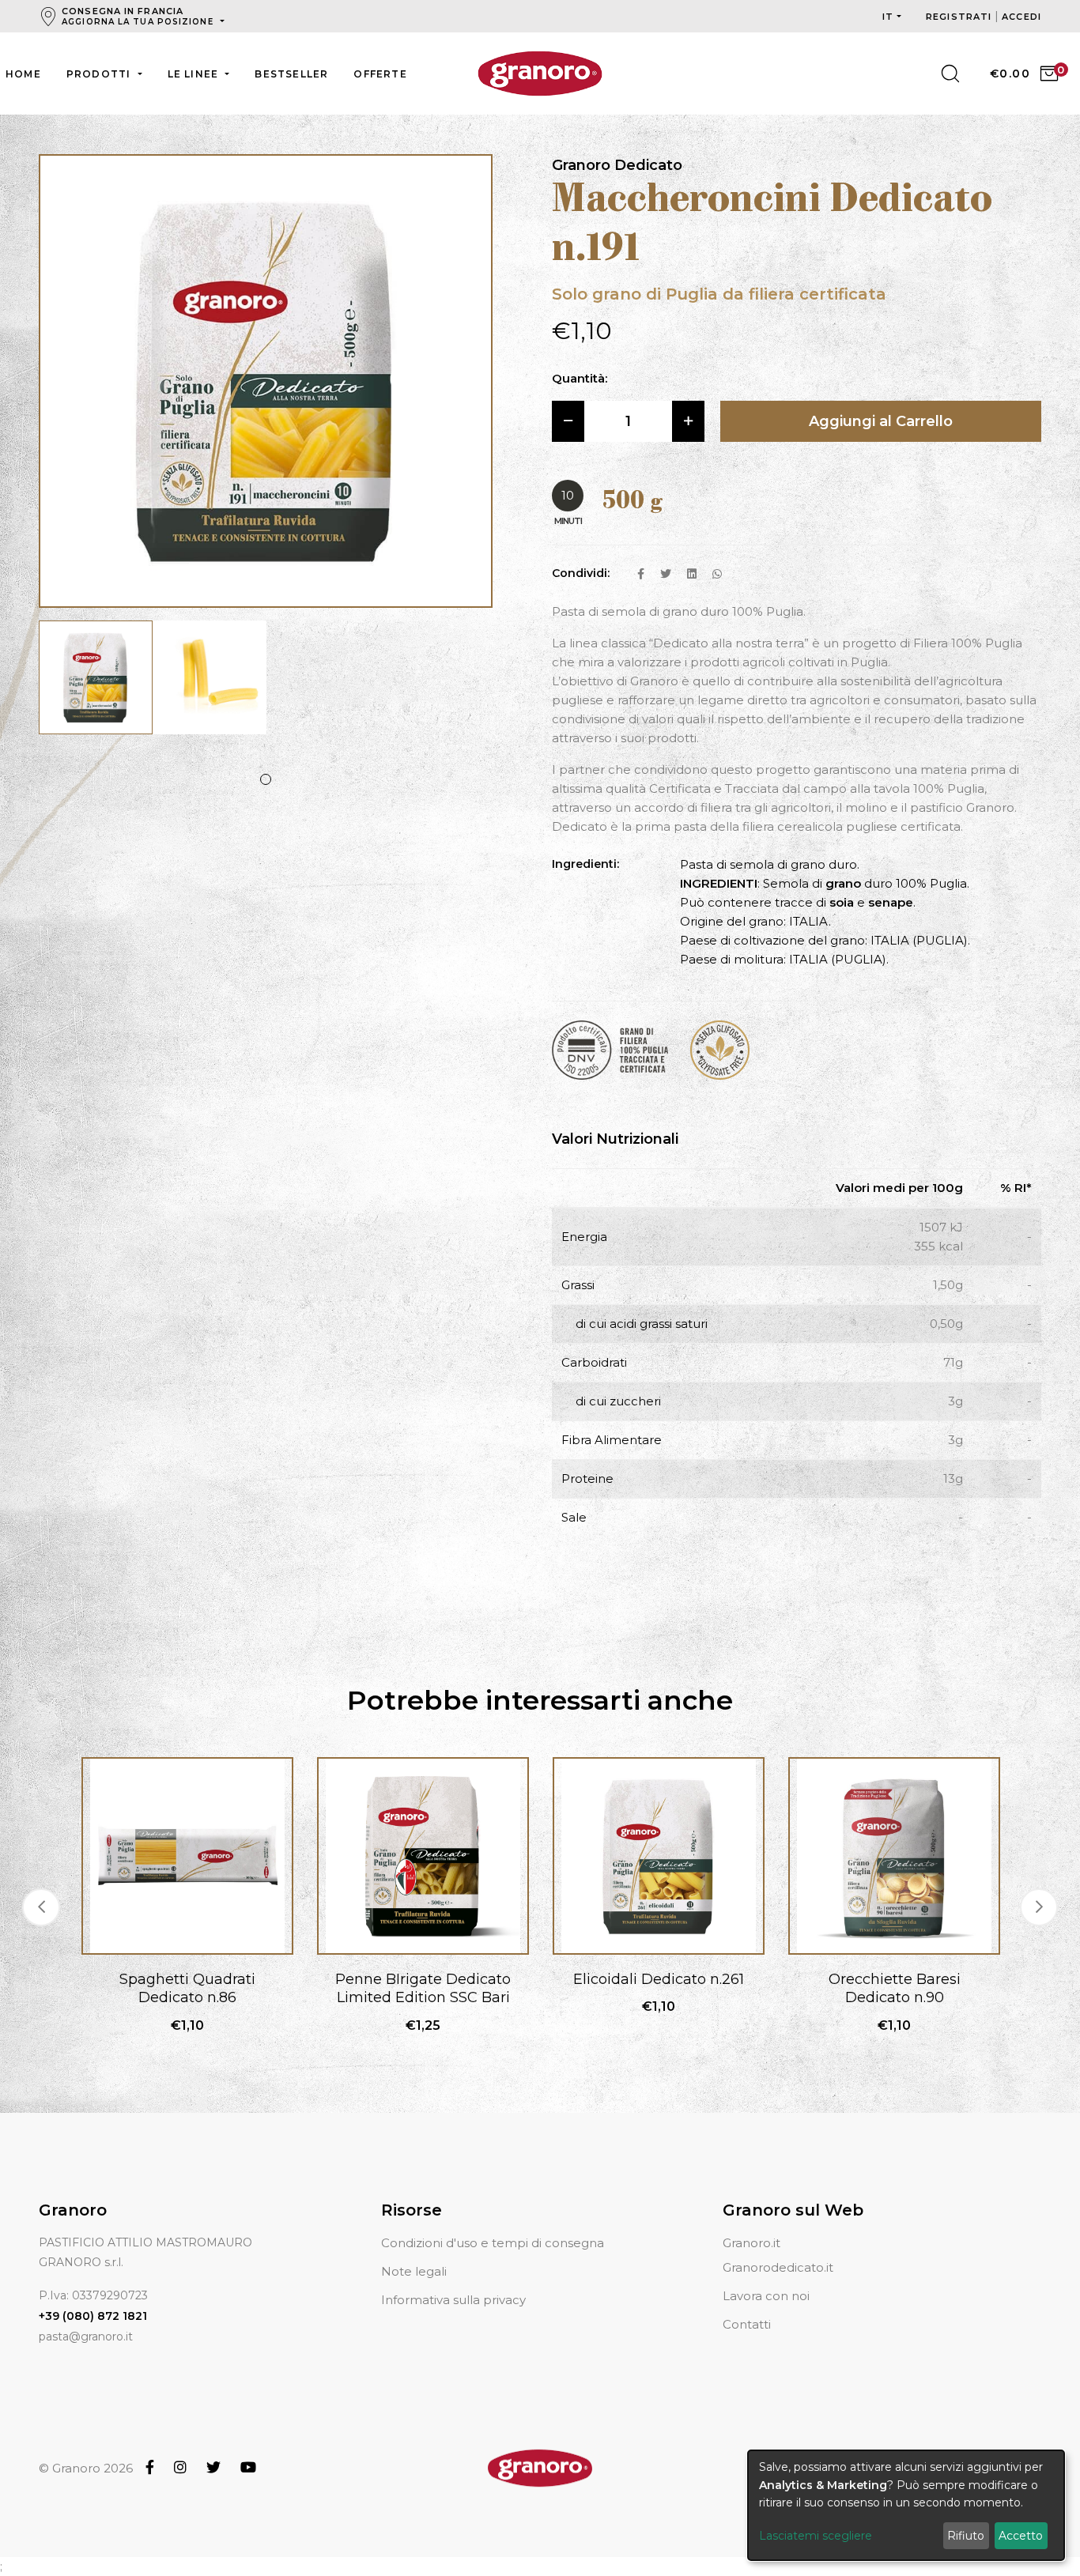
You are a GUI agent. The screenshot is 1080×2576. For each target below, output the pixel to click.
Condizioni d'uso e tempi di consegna (493, 2243)
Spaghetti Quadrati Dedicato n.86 (187, 1988)
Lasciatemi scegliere (816, 2536)
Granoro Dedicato (617, 165)
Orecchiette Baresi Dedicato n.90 (895, 1988)
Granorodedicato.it (778, 2267)
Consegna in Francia (138, 16)
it (888, 17)
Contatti (747, 2324)
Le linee (195, 74)
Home (23, 74)
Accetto (1021, 2536)
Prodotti (100, 74)
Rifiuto (966, 2536)
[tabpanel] (96, 685)
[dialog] (906, 2505)
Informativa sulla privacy (453, 2300)
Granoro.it (751, 2243)
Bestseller (291, 74)
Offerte (380, 74)
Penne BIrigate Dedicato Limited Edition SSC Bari (423, 1988)
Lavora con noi (766, 2296)
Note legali (414, 2271)
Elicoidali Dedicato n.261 (659, 1979)
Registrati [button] (960, 17)
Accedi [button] (1021, 17)
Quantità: (580, 378)
